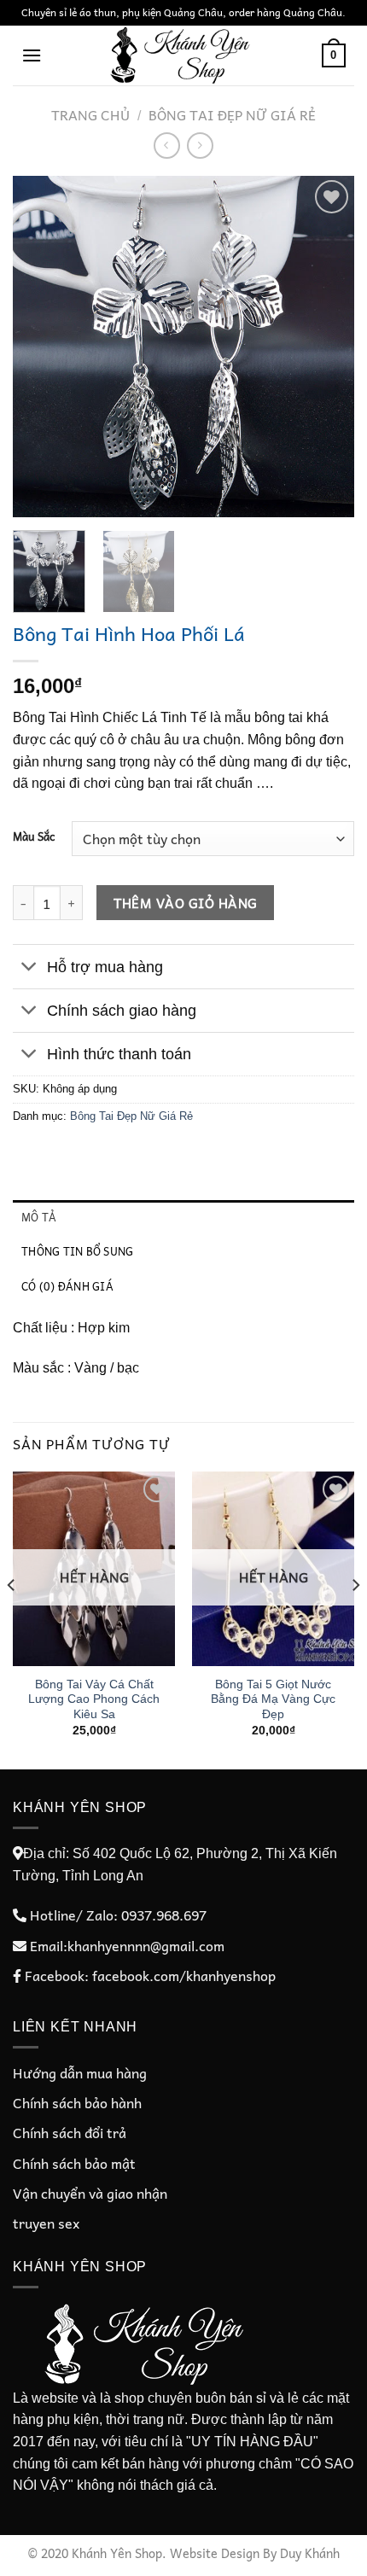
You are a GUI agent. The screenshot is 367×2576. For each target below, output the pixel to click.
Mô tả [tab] (39, 1217)
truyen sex (46, 2223)
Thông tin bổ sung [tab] (77, 1251)
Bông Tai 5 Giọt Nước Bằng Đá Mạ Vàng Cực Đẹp (273, 1699)
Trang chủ (90, 114)
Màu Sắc (34, 836)
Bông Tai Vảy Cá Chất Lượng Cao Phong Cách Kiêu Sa (94, 1699)
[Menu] (32, 55)
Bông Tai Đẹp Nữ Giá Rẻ (232, 114)
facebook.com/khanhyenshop (184, 1975)
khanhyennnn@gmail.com (146, 1945)
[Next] (326, 347)
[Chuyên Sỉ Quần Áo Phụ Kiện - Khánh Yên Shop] (183, 55)
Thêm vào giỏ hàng (186, 903)
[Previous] (41, 347)
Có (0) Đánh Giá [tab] (67, 1286)
